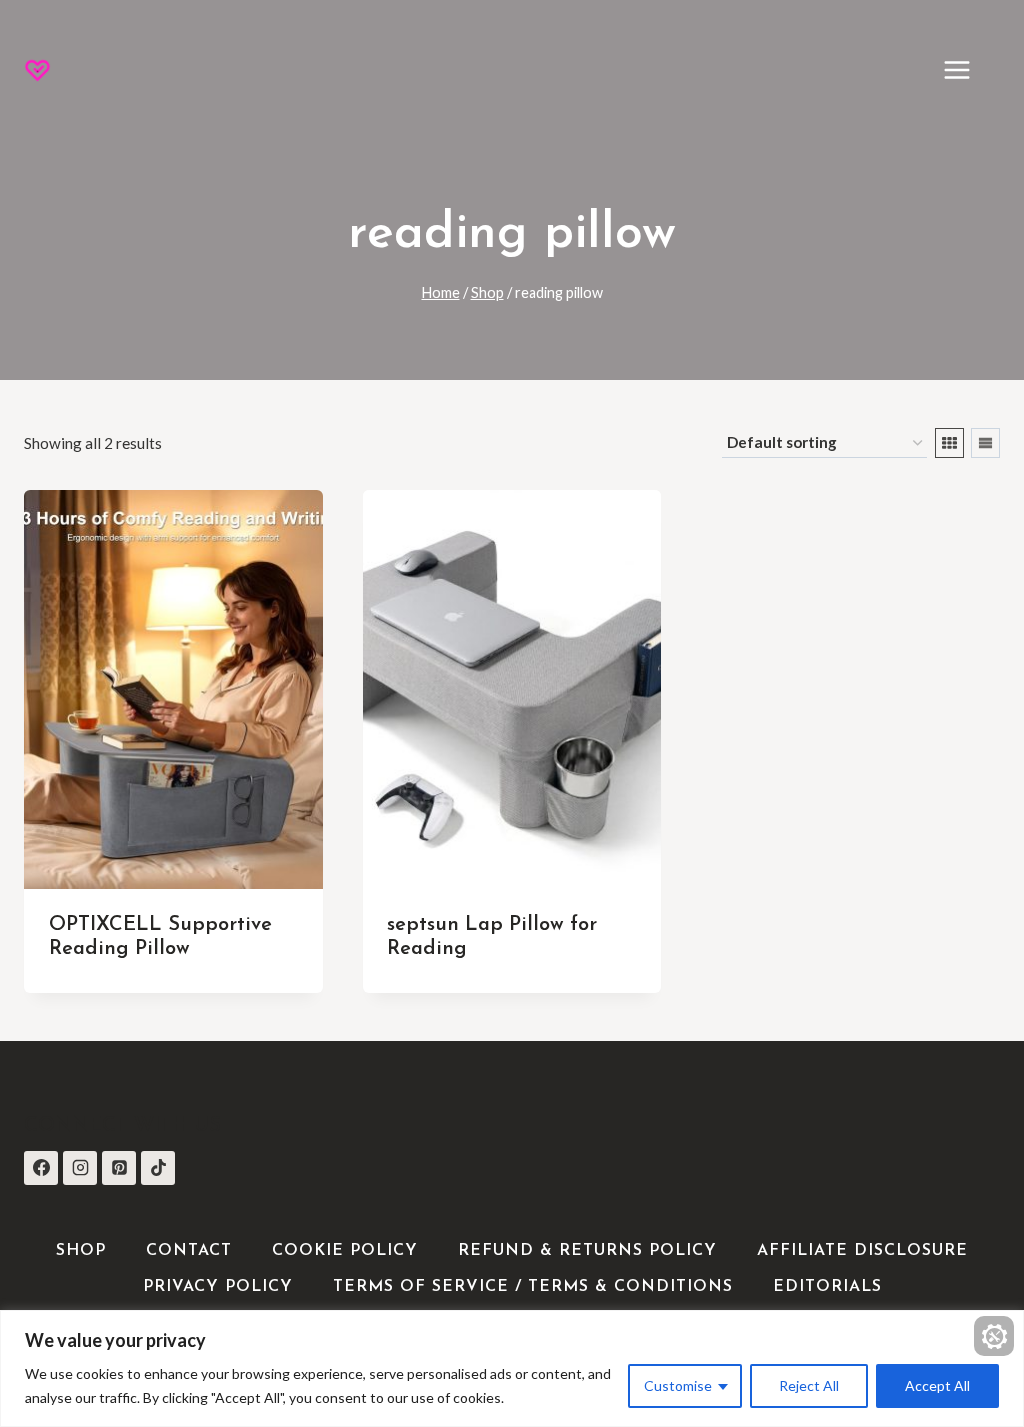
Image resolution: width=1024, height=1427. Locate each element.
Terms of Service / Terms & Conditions (533, 1287)
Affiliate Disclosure (862, 1251)
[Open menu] (967, 69)
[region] (512, 1368)
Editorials (827, 1287)
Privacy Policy (218, 1287)
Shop (81, 1251)
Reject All (809, 1385)
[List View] (985, 443)
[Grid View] (949, 443)
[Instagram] (80, 1168)
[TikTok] (158, 1168)
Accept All (937, 1385)
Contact (189, 1251)
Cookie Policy (345, 1251)
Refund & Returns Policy (587, 1251)
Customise (678, 1385)
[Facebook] (41, 1168)
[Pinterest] (119, 1168)
